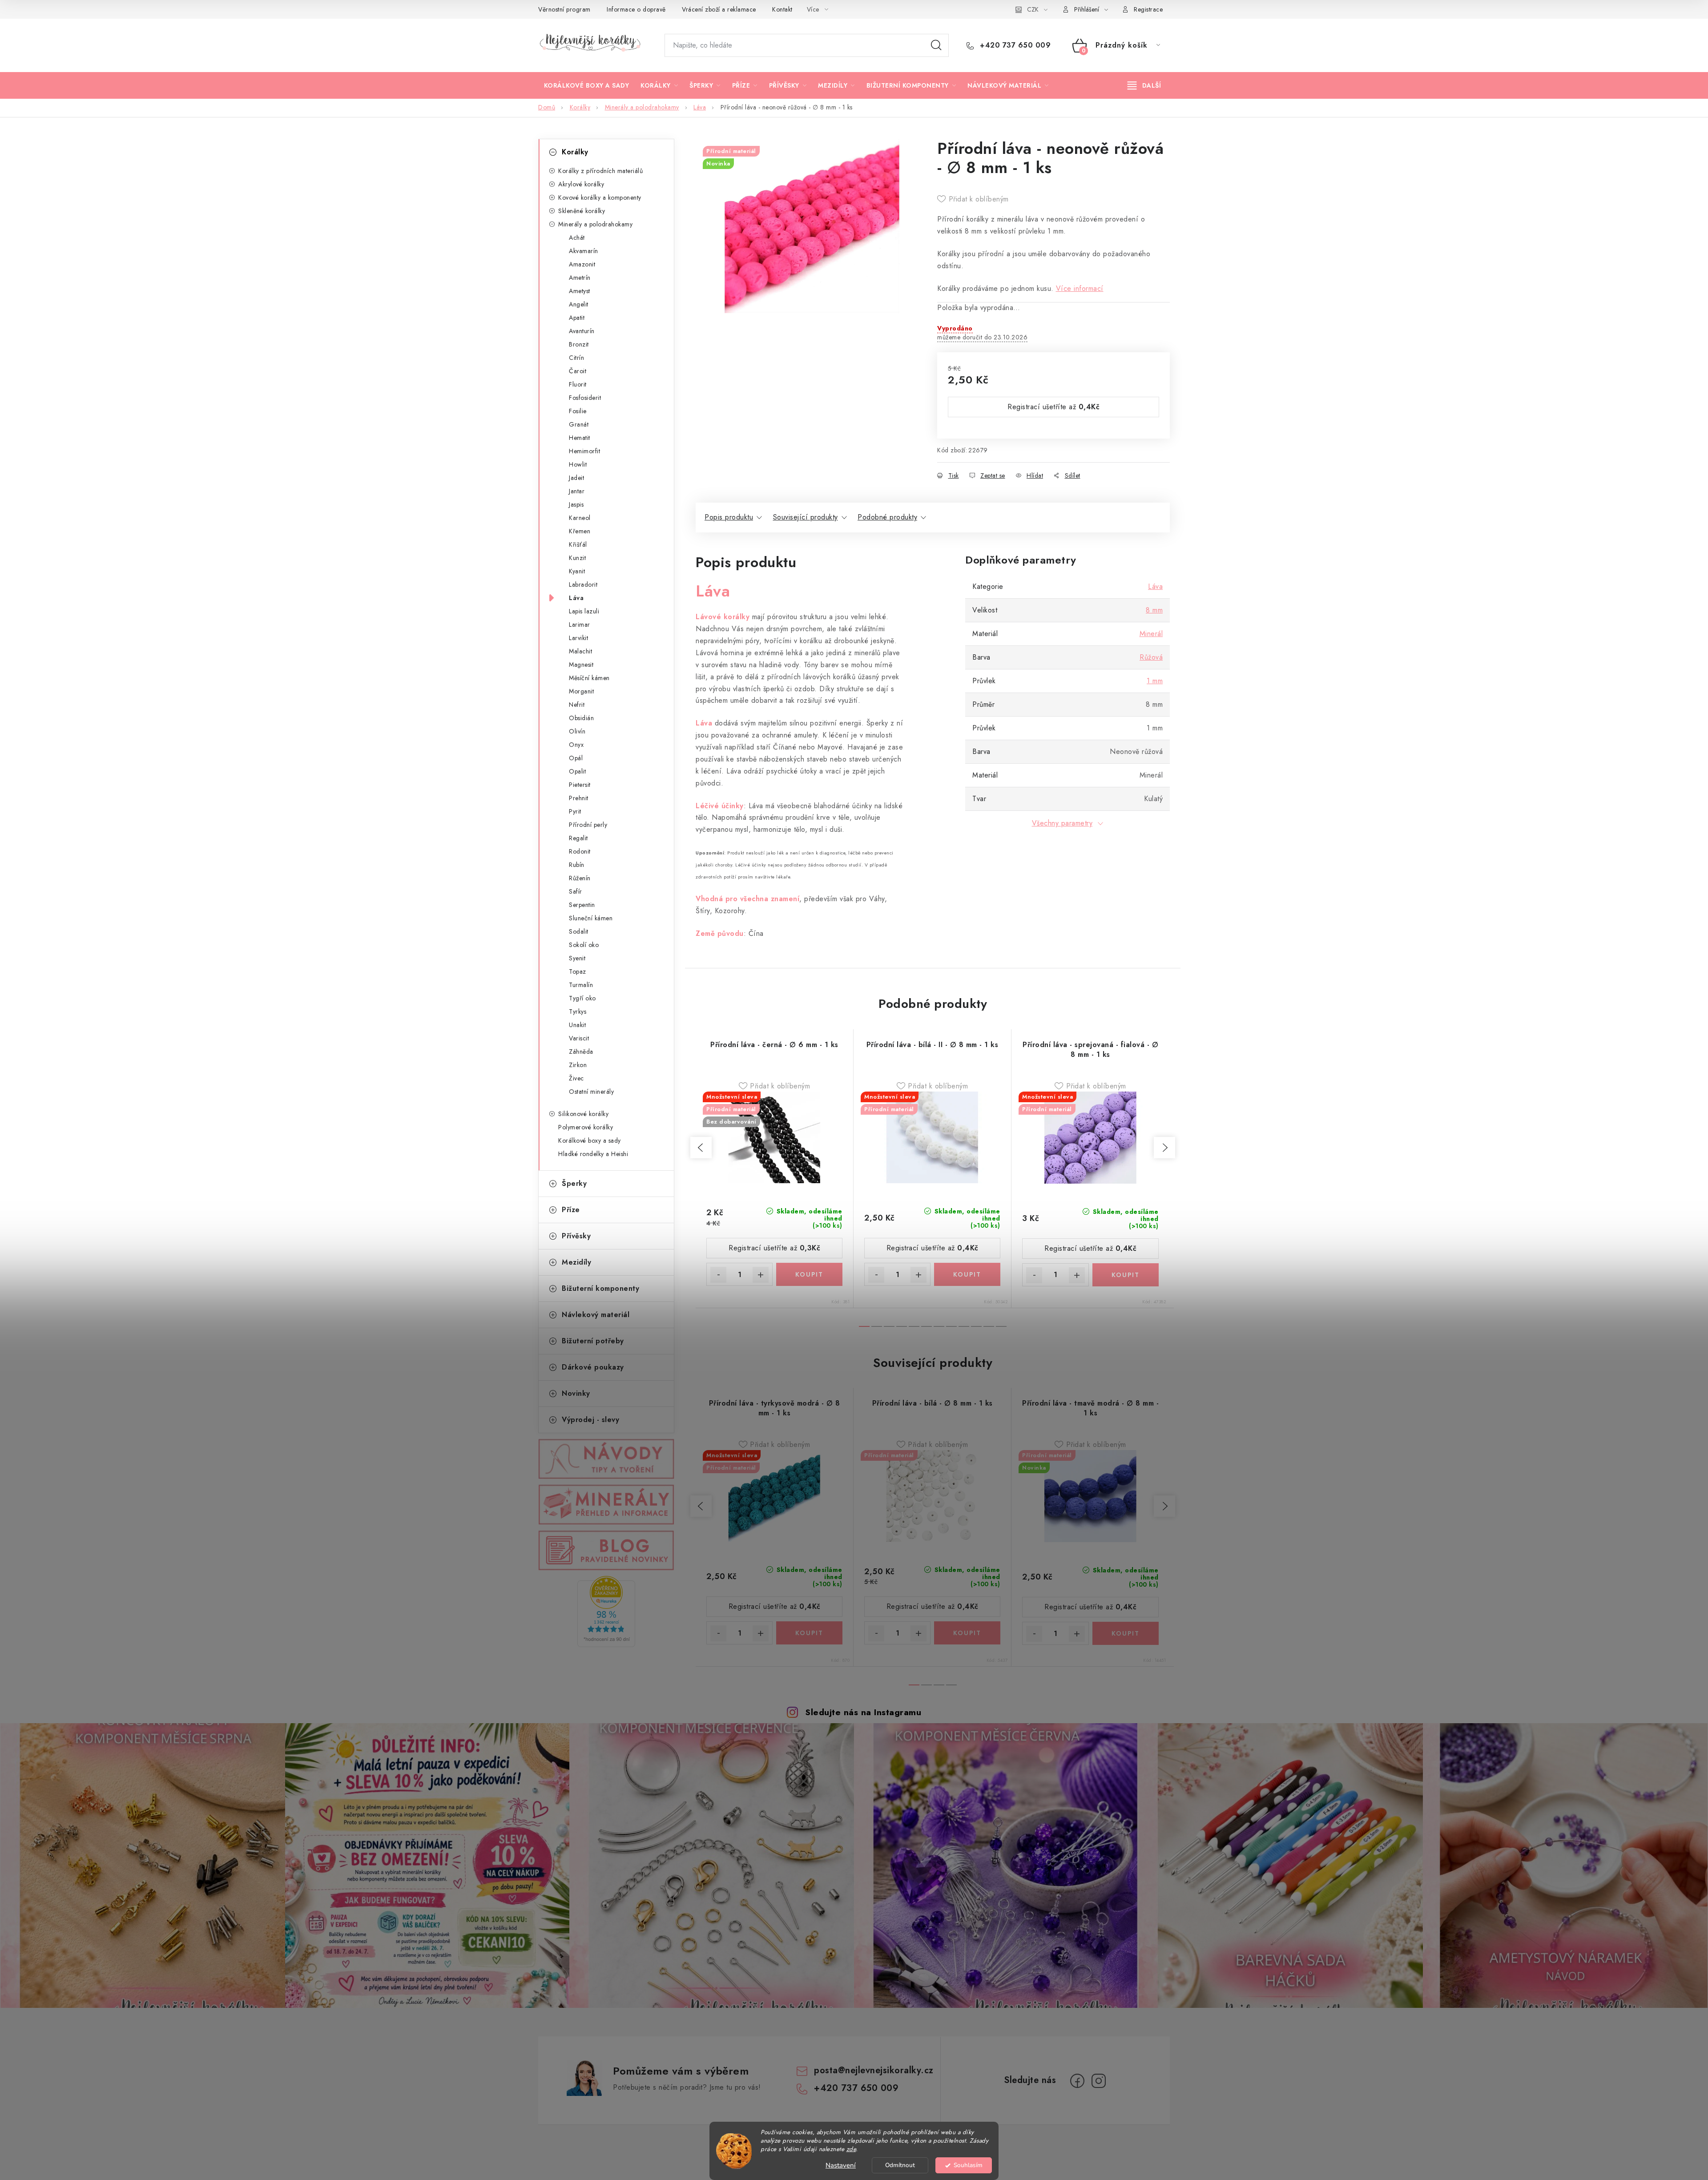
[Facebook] (1077, 2081)
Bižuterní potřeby (593, 1341)
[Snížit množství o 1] (718, 1275)
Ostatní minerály (591, 1092)
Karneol (580, 518)
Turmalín (581, 985)
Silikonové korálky (583, 1114)
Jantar (577, 491)
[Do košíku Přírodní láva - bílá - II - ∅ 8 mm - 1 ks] (967, 1274)
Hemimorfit (584, 451)
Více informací (1080, 288)
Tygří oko (582, 998)
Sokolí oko (584, 945)
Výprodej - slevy (590, 1420)
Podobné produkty (887, 517)
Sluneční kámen (591, 918)
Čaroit (578, 371)
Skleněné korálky (582, 211)
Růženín (580, 878)
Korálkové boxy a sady (590, 1140)
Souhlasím (968, 2165)
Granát (579, 424)
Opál (576, 758)
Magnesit (581, 665)
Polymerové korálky (586, 1127)
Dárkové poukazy (593, 1367)
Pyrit (575, 811)
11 (1001, 1326)
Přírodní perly (588, 825)
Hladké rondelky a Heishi (593, 1154)
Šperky (574, 1183)
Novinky (576, 1393)
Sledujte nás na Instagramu (863, 1712)
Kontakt (782, 9)
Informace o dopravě (636, 9)
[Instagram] (1099, 2081)
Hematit (580, 438)
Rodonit (580, 851)
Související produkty (806, 517)
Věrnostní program (564, 9)
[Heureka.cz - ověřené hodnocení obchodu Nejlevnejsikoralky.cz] (606, 1612)
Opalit (577, 771)
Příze (571, 1210)
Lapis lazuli (584, 611)
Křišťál (578, 544)
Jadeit (576, 478)
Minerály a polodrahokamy (595, 224)
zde (851, 2149)
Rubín (577, 865)
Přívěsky (576, 1236)
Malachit (580, 651)
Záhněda (581, 1052)
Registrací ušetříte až (1053, 407)
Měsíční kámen (589, 678)
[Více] (1144, 85)
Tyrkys (578, 1011)
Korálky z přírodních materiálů (600, 171)
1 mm (1155, 681)
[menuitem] (586, 85)
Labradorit (583, 584)
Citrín (576, 358)
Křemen (580, 531)
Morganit (581, 691)
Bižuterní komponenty (600, 1288)
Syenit (577, 958)
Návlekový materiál (596, 1315)
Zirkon (578, 1065)
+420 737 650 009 (1014, 45)
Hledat (936, 45)
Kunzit (577, 558)
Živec (576, 1078)
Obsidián (581, 718)
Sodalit (579, 931)
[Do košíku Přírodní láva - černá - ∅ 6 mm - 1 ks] (809, 1274)
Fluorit (578, 384)
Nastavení (841, 2165)
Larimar (580, 625)
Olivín (577, 731)
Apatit (577, 318)
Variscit (579, 1038)
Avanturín (582, 331)
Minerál (1151, 634)
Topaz (578, 971)
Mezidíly (576, 1262)
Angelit (579, 304)
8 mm (1154, 610)
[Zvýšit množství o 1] (761, 1275)
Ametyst (580, 291)
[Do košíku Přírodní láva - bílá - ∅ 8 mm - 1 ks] (967, 1633)
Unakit (577, 1025)
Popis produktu (729, 517)
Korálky (575, 152)
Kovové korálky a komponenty (600, 197)
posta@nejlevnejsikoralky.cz (874, 2070)
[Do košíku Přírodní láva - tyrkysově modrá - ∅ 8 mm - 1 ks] (809, 1633)
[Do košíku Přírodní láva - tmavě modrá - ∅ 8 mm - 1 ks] (1126, 1633)
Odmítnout (900, 2165)
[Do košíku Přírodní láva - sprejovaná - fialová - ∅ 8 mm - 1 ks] (1126, 1275)
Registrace (1148, 9)
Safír (576, 891)
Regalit (578, 838)
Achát (577, 238)
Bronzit (579, 344)
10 (989, 1326)
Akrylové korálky (581, 184)
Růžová (1151, 657)
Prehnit (579, 798)
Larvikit (578, 638)
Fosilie (578, 411)
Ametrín (580, 278)
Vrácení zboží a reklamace (719, 9)
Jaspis (576, 504)
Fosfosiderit (585, 398)
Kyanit (577, 571)
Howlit (578, 464)
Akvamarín (584, 251)
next (1164, 1148)
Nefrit (577, 705)
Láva (576, 598)
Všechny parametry (1062, 823)
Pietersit (580, 785)
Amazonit (582, 264)
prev (701, 1148)
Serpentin (582, 905)
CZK (1033, 9)
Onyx (576, 745)
